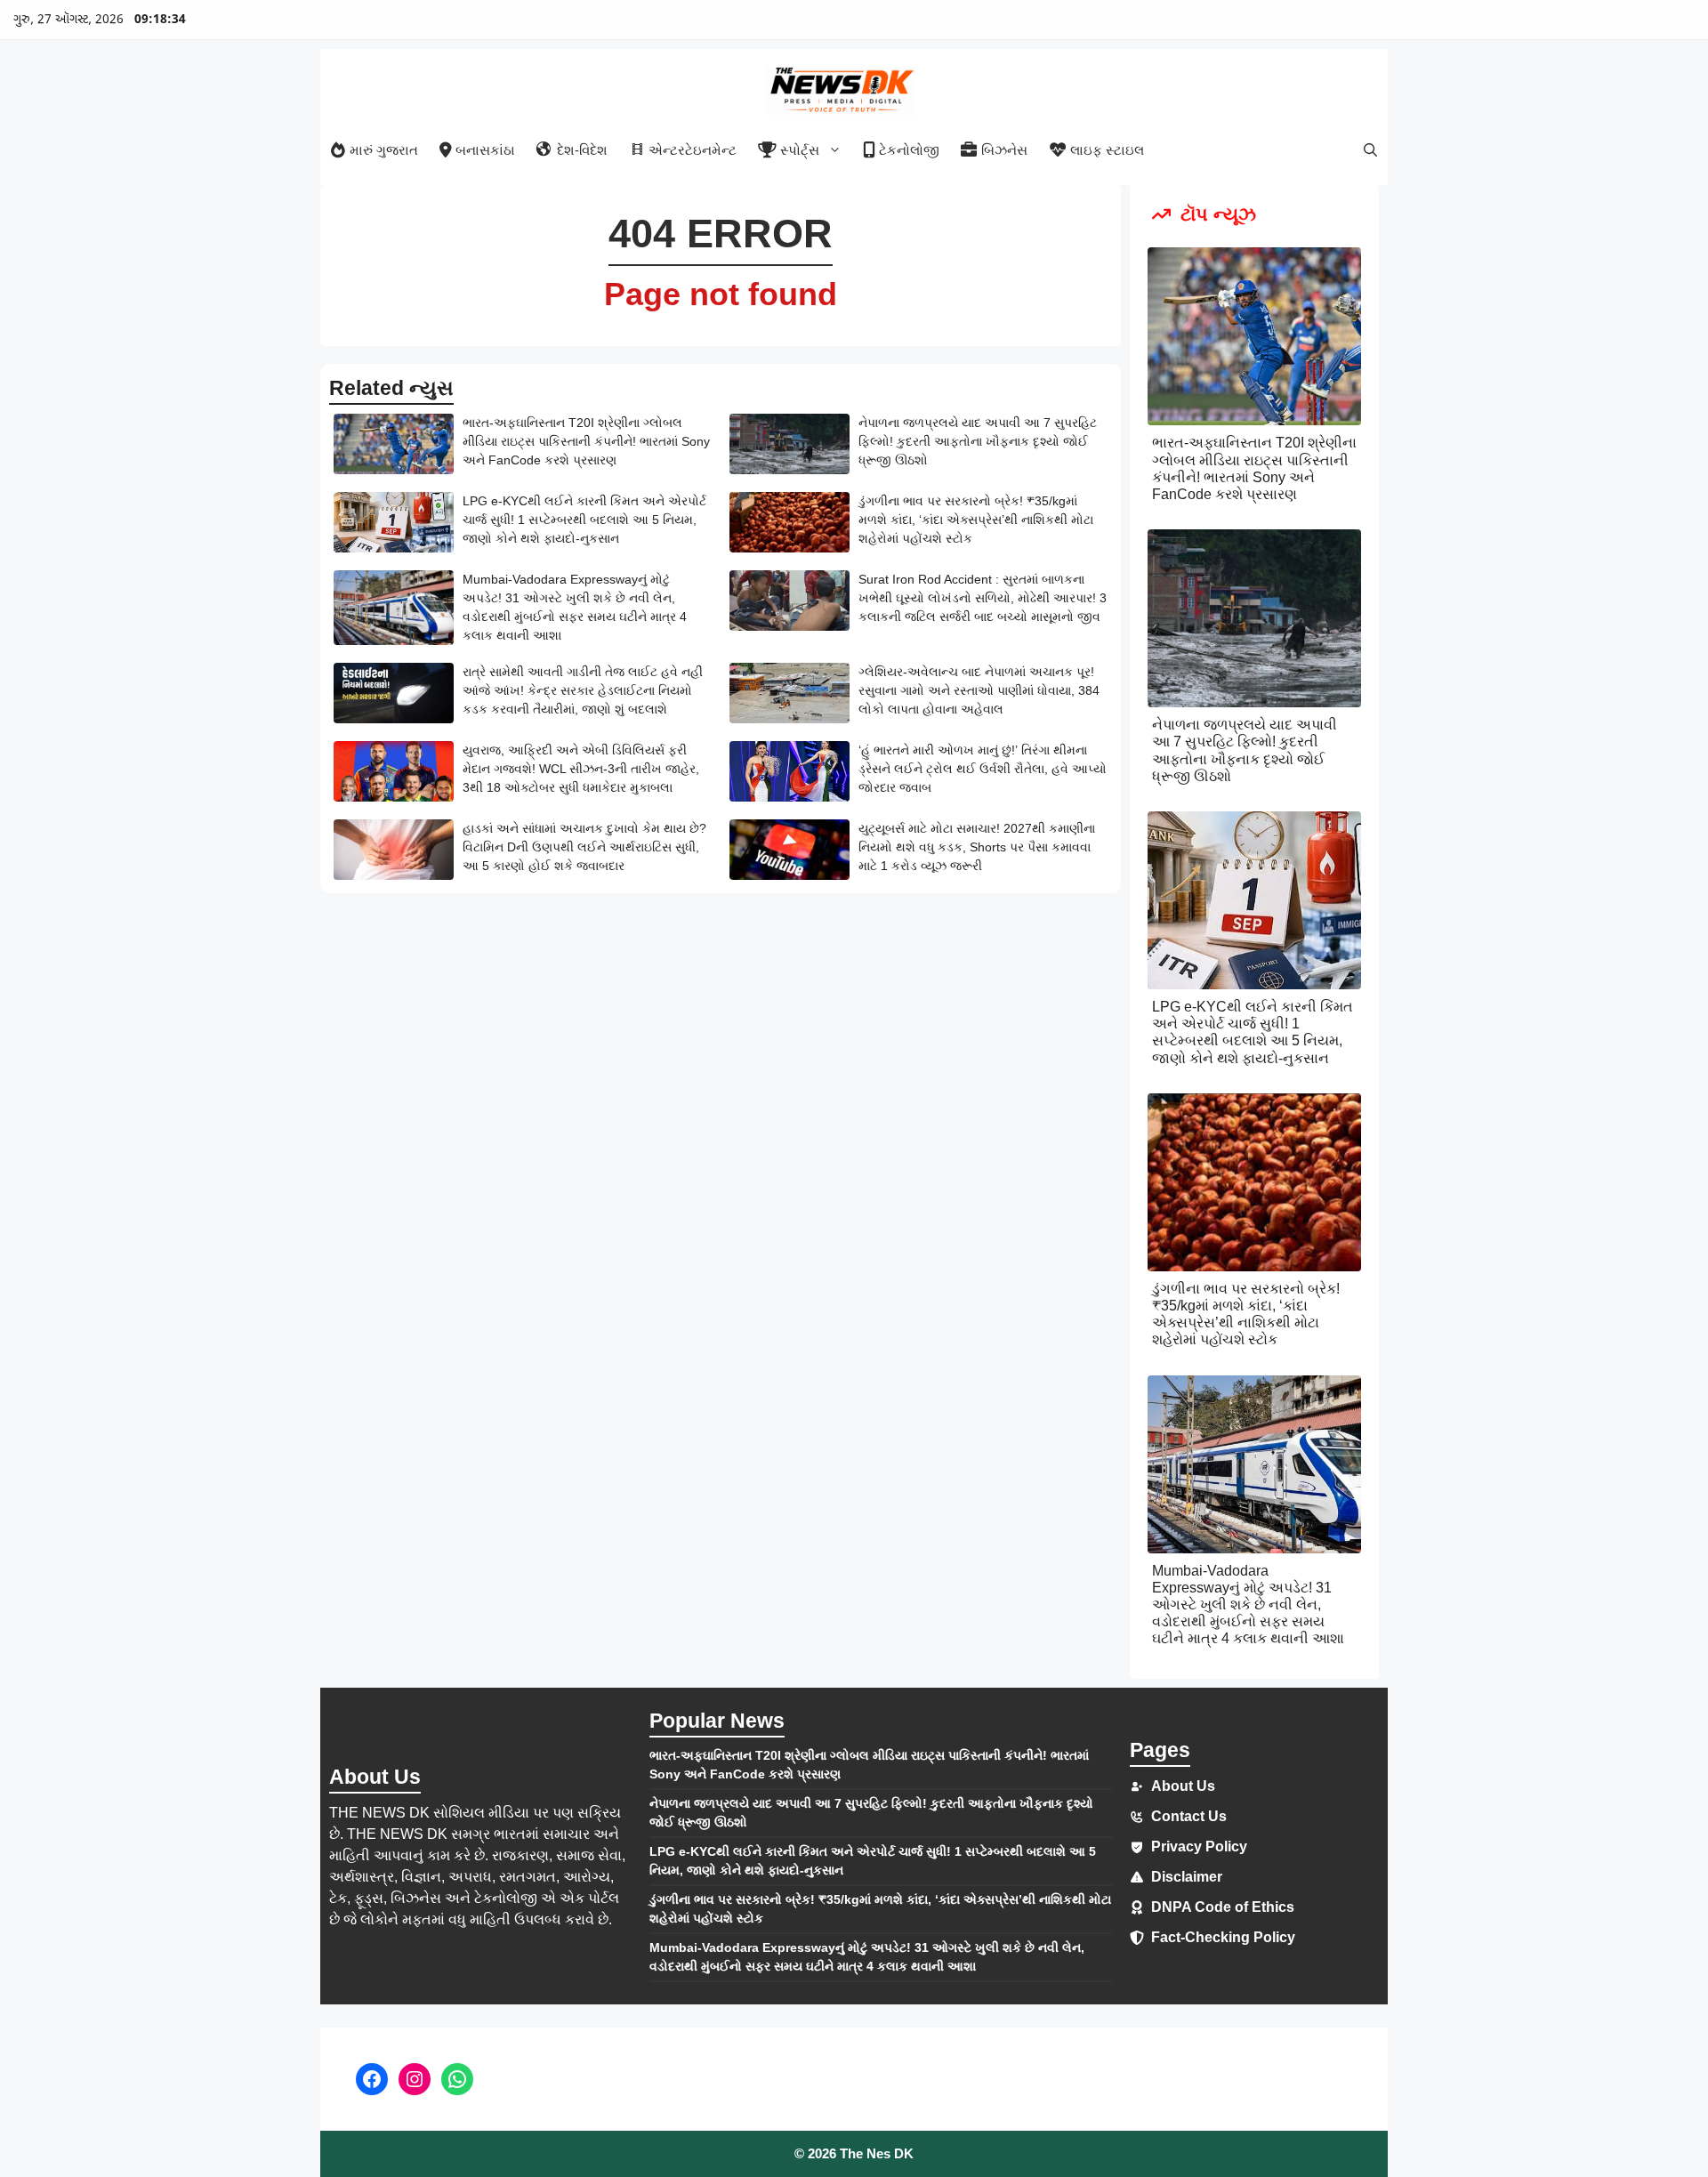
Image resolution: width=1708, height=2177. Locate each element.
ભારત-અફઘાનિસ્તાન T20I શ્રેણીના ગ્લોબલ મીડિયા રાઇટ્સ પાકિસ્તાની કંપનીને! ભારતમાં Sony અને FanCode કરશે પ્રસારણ (586, 441)
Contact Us (1189, 1816)
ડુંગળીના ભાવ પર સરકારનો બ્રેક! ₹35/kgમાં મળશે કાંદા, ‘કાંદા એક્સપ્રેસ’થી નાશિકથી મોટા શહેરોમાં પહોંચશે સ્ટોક (976, 520)
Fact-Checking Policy (1223, 1937)
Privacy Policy (1199, 1846)
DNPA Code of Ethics (1223, 1907)
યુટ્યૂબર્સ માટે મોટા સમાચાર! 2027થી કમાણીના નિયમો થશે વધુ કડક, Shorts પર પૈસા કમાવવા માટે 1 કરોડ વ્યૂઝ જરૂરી (977, 847)
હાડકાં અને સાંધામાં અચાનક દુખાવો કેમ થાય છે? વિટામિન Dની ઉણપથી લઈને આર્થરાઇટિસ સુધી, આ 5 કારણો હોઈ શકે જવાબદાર (584, 847)
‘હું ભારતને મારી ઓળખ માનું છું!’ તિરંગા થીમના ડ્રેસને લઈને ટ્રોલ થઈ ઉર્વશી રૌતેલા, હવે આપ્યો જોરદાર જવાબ (983, 769)
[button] (1370, 150)
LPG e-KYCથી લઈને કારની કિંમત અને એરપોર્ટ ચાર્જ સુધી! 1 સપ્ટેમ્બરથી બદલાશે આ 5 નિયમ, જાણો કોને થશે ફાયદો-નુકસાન (584, 520)
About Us (1183, 1786)
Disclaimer (1187, 1877)
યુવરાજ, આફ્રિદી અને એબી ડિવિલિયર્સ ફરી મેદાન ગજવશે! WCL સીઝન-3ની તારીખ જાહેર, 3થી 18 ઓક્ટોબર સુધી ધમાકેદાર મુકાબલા (581, 769)
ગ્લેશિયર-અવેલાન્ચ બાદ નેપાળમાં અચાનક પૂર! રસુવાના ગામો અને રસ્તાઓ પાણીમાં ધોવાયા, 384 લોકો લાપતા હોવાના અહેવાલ (979, 690)
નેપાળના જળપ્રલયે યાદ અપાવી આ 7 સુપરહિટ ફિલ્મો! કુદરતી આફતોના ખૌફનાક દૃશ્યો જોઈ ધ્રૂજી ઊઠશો (978, 441)
